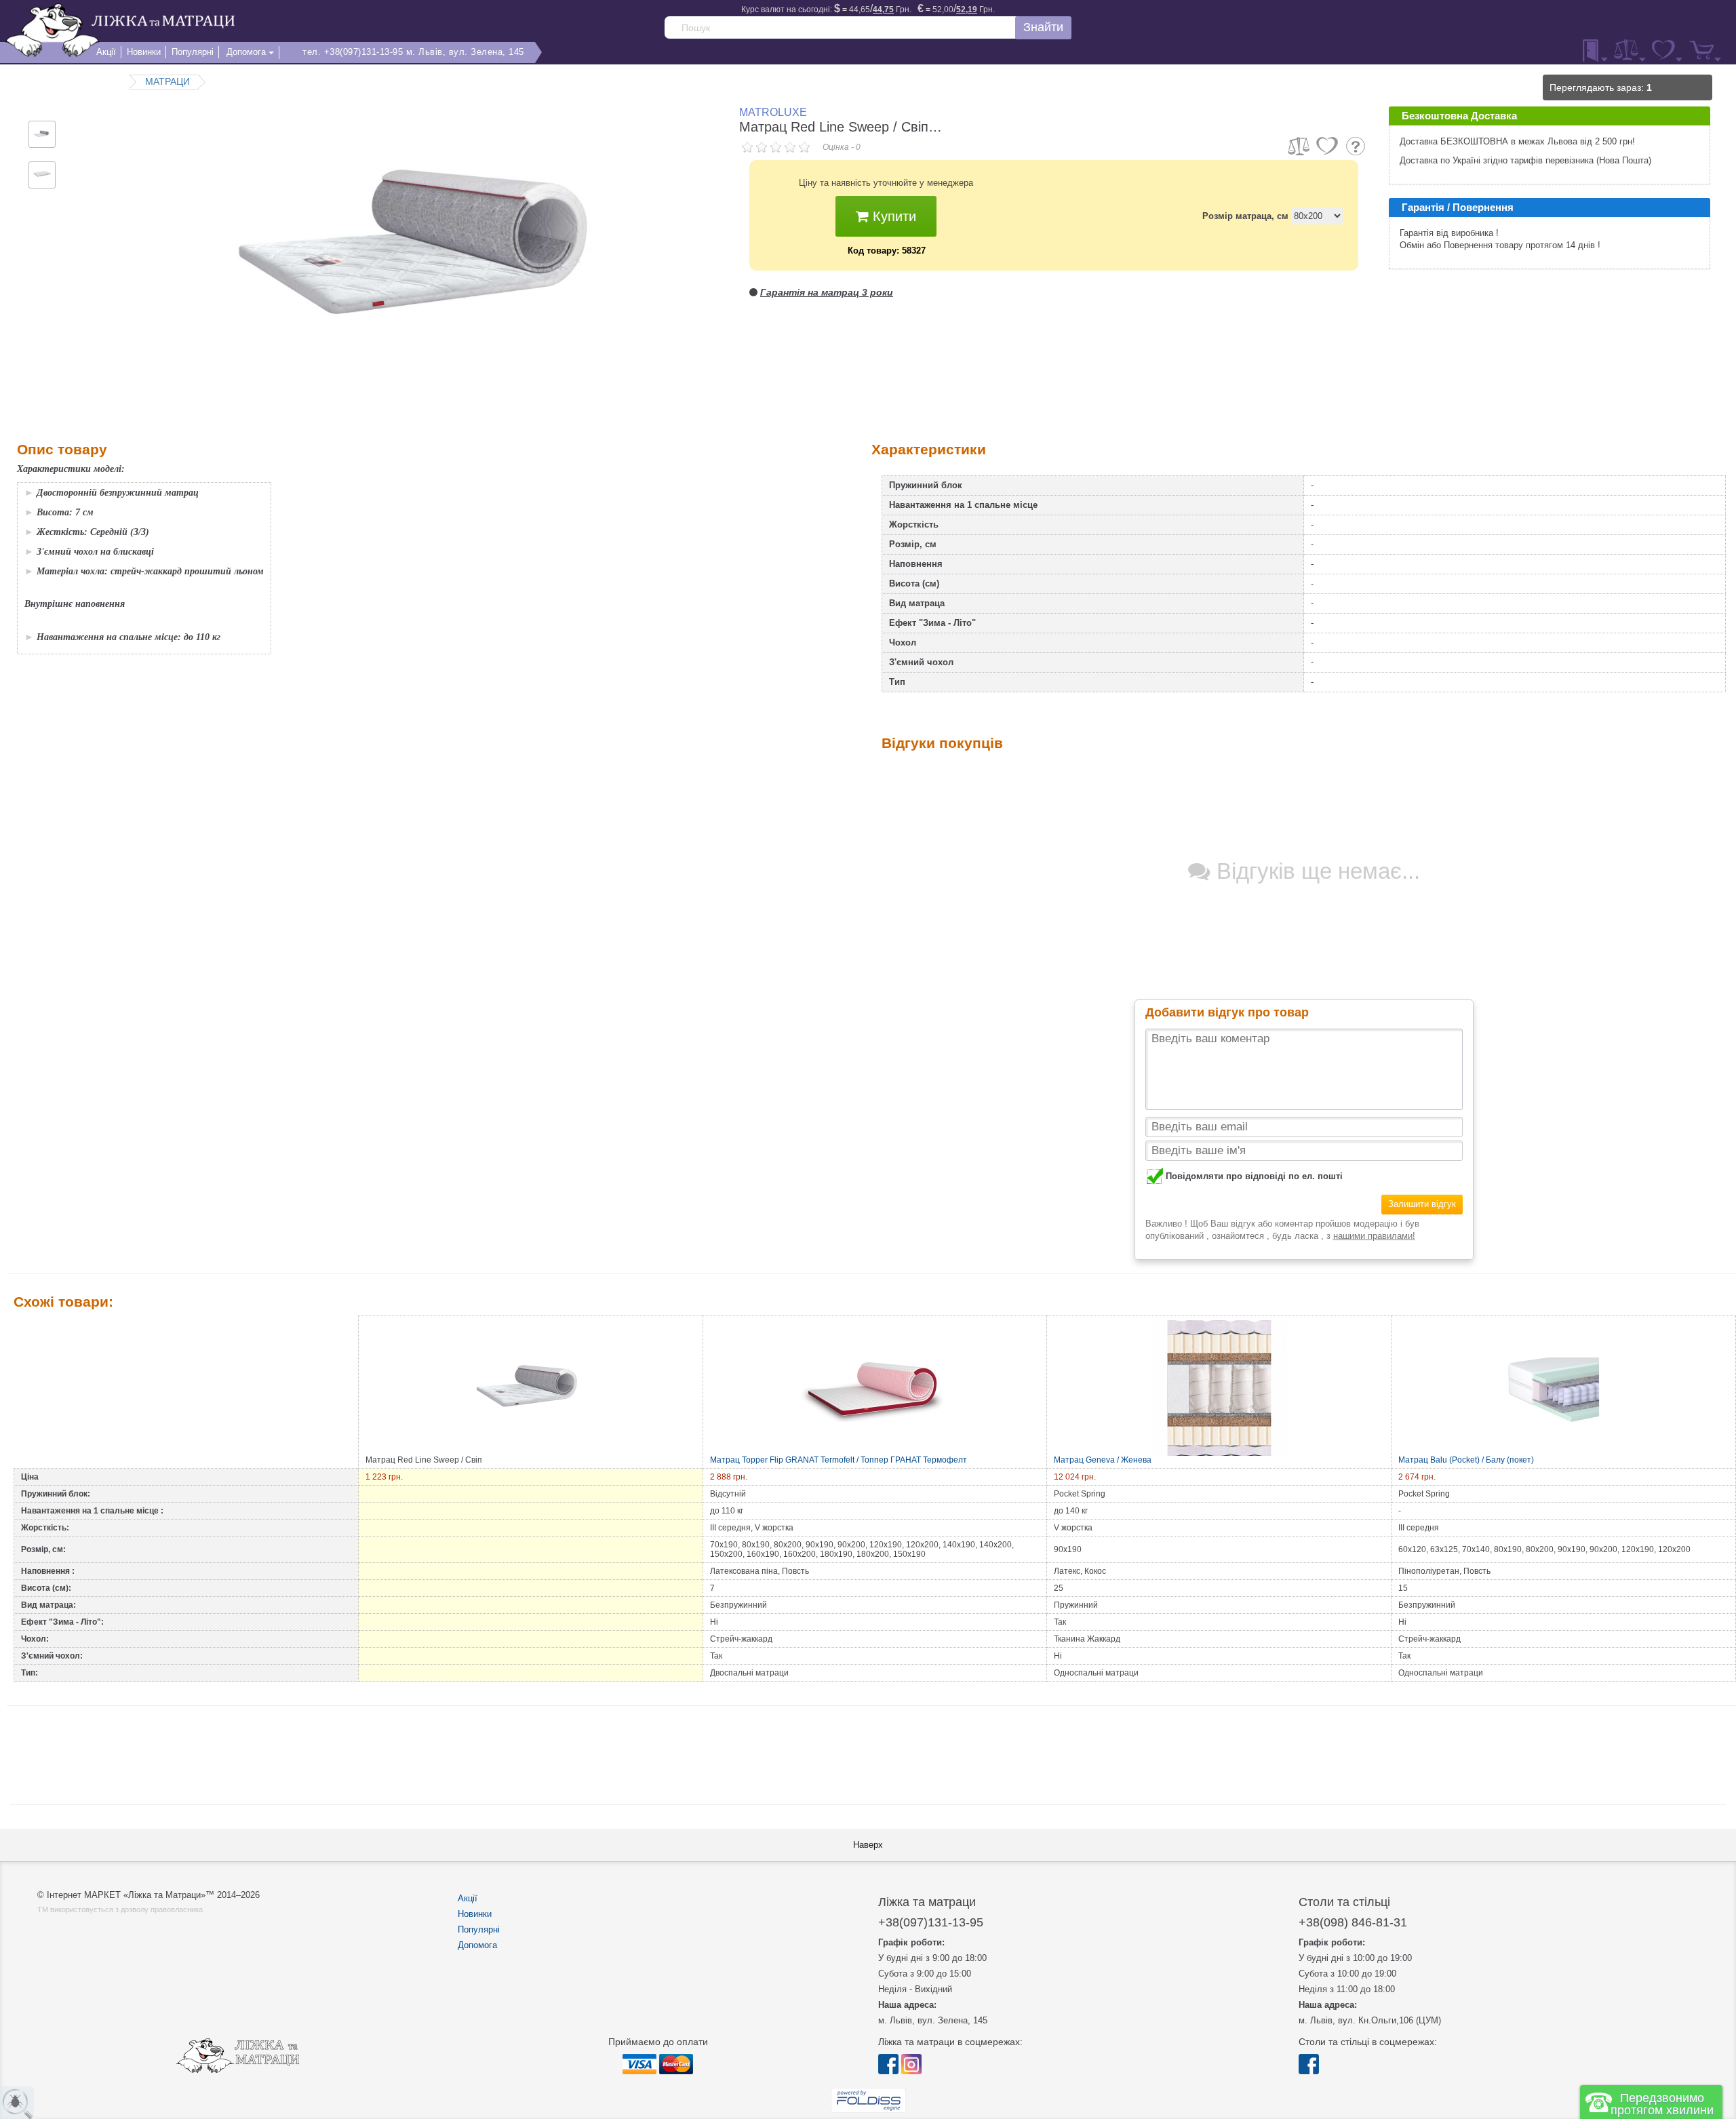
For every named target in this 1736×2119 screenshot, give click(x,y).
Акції (468, 1898)
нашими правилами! (1374, 1236)
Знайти (1043, 27)
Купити (892, 216)
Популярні (479, 1929)
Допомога (477, 1945)
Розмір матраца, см (1245, 216)
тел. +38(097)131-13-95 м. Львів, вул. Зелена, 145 (413, 52)
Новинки (475, 1914)
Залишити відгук (1422, 1204)
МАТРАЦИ (167, 81)
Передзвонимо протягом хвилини (1662, 2104)
